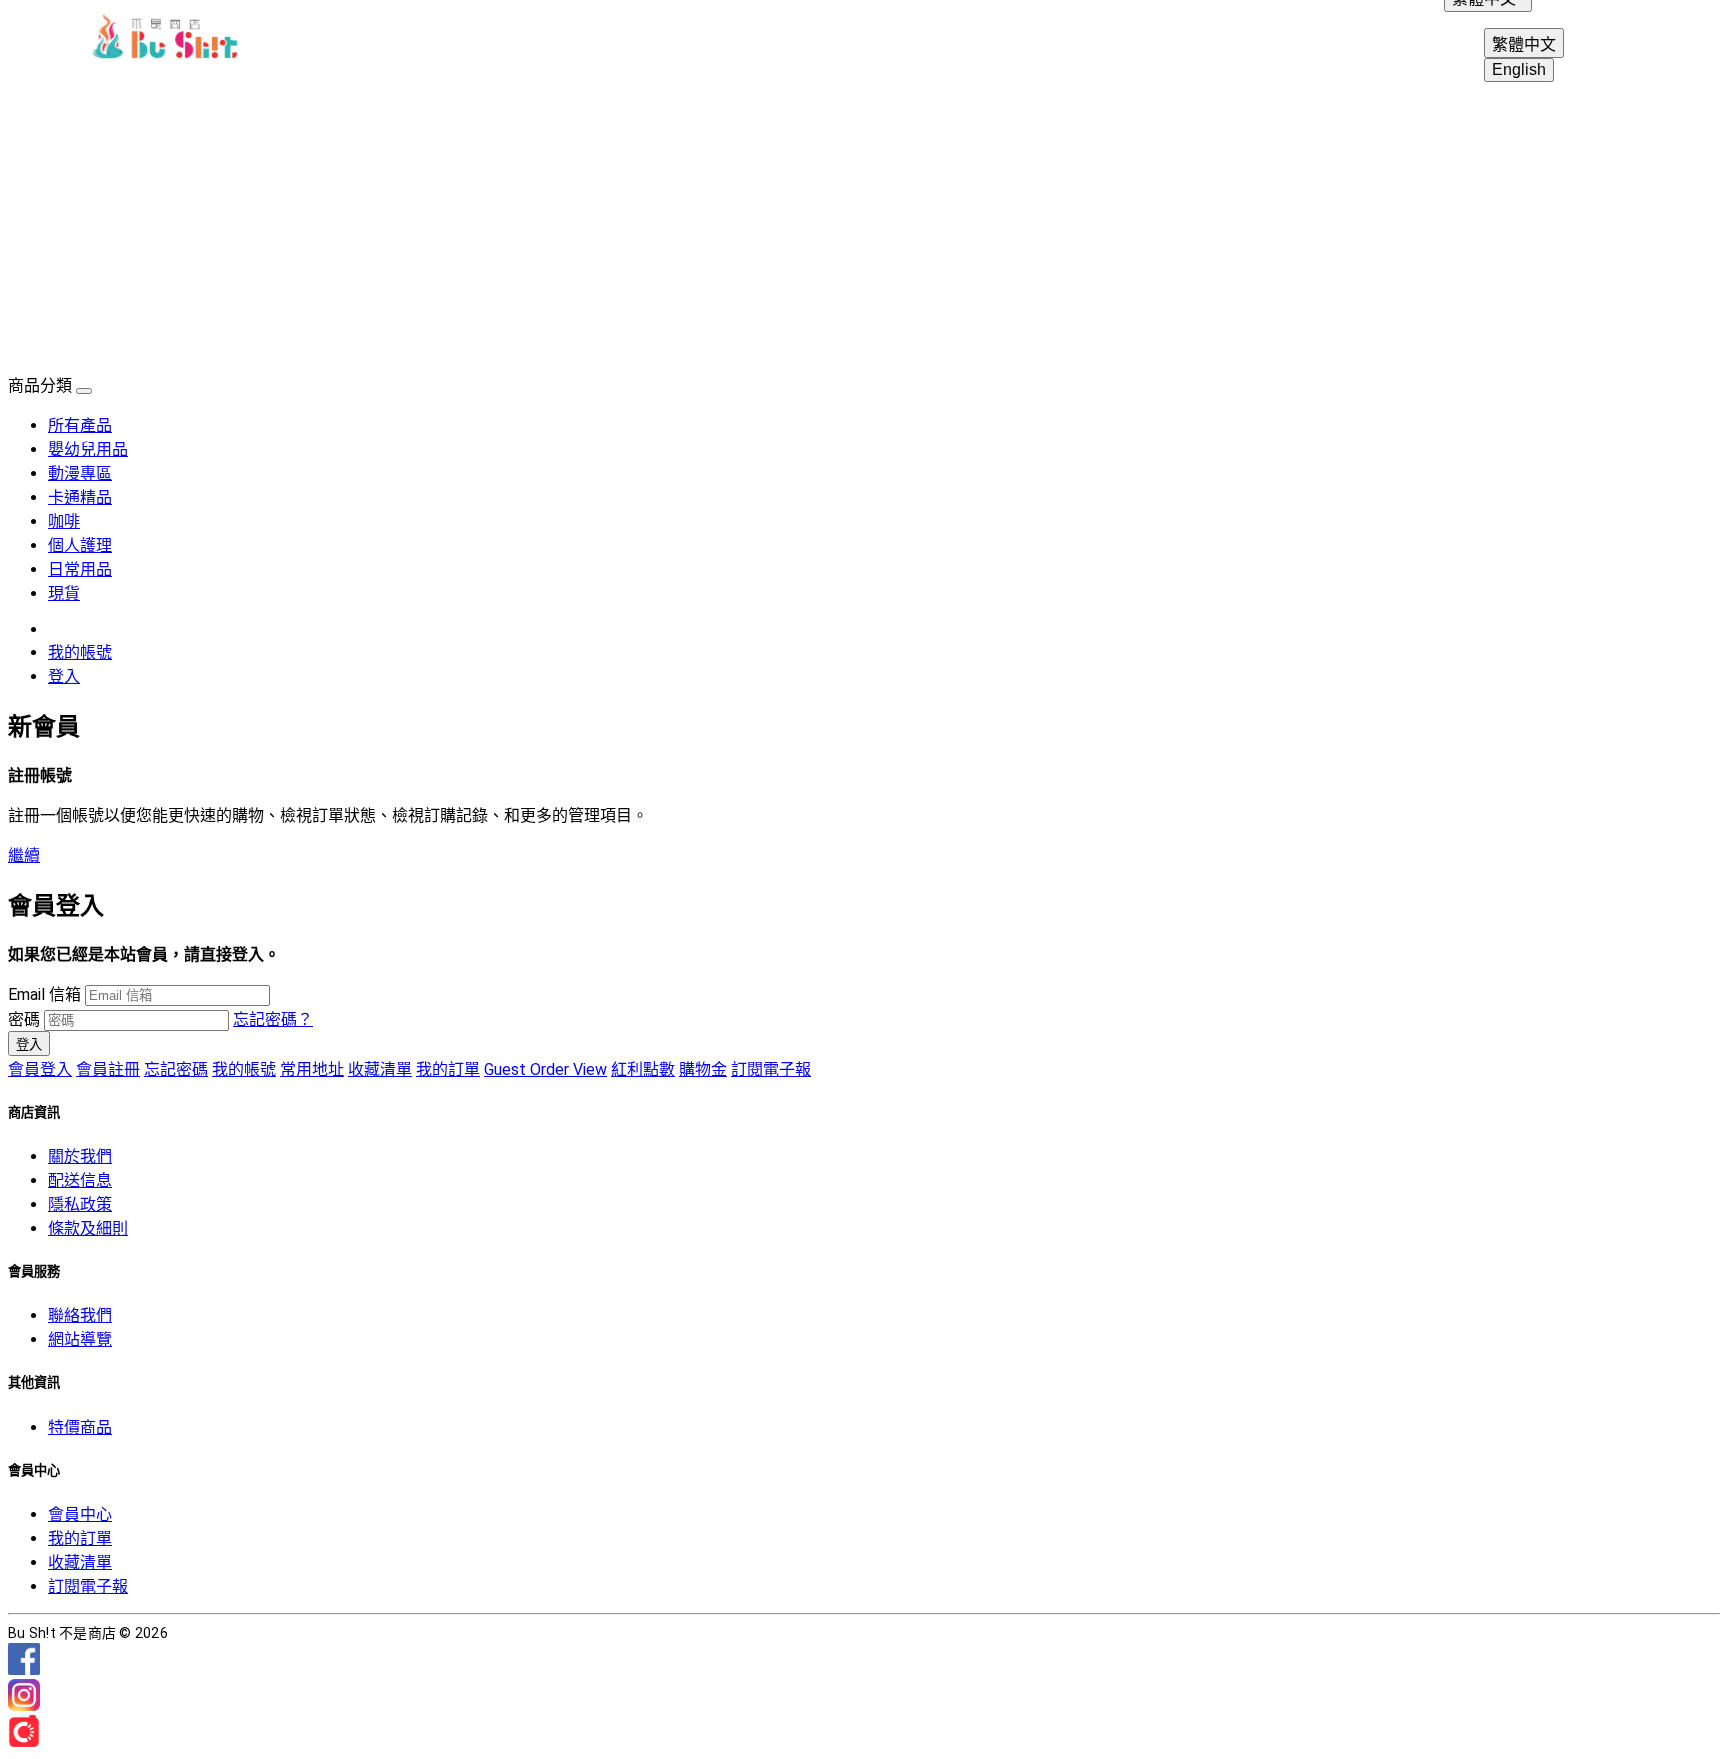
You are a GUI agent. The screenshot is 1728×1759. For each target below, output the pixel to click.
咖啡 (64, 521)
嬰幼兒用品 (88, 449)
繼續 (24, 855)
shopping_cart (1684, 40)
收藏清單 (380, 1069)
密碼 (24, 1019)
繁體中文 (1524, 44)
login (1588, 40)
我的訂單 (448, 1069)
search (1636, 40)
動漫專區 (80, 473)
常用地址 (312, 1069)
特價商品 (80, 1427)
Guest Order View (545, 1069)
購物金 (703, 1069)
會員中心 (80, 1514)
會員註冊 (108, 1069)
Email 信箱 (44, 994)
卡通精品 (80, 497)
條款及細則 (88, 1228)
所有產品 (80, 425)
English (1519, 69)
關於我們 (80, 1156)
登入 (64, 676)
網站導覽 (80, 1339)
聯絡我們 (80, 1315)
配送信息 (80, 1180)
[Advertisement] (864, 222)
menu (44, 40)
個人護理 (80, 545)
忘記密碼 (176, 1069)
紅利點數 (643, 1069)
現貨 (64, 593)
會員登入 (40, 1069)
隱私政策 (80, 1204)
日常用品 (80, 569)
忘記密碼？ (273, 1019)
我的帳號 (80, 652)
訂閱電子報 (771, 1069)
